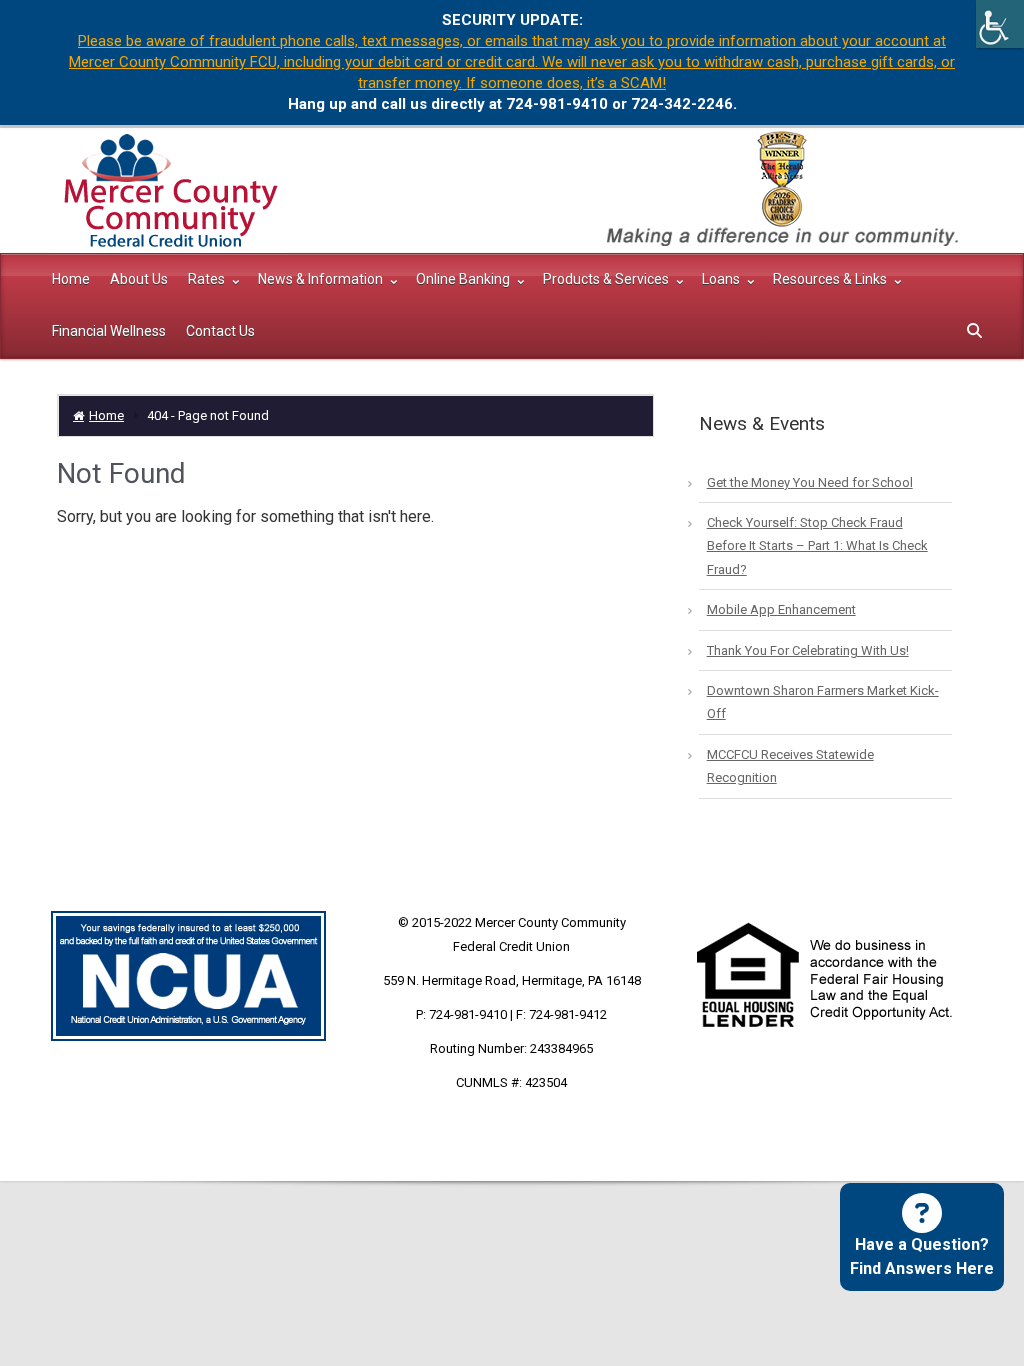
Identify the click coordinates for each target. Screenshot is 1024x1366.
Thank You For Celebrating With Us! (808, 650)
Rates (208, 279)
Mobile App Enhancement (781, 609)
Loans (722, 279)
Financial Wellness (109, 331)
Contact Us (220, 331)
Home (71, 279)
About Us (139, 279)
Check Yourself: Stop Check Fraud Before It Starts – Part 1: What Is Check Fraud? (817, 546)
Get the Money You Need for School (810, 482)
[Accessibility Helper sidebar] (1000, 24)
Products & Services (607, 279)
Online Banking (464, 279)
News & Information (322, 279)
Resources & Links (831, 279)
